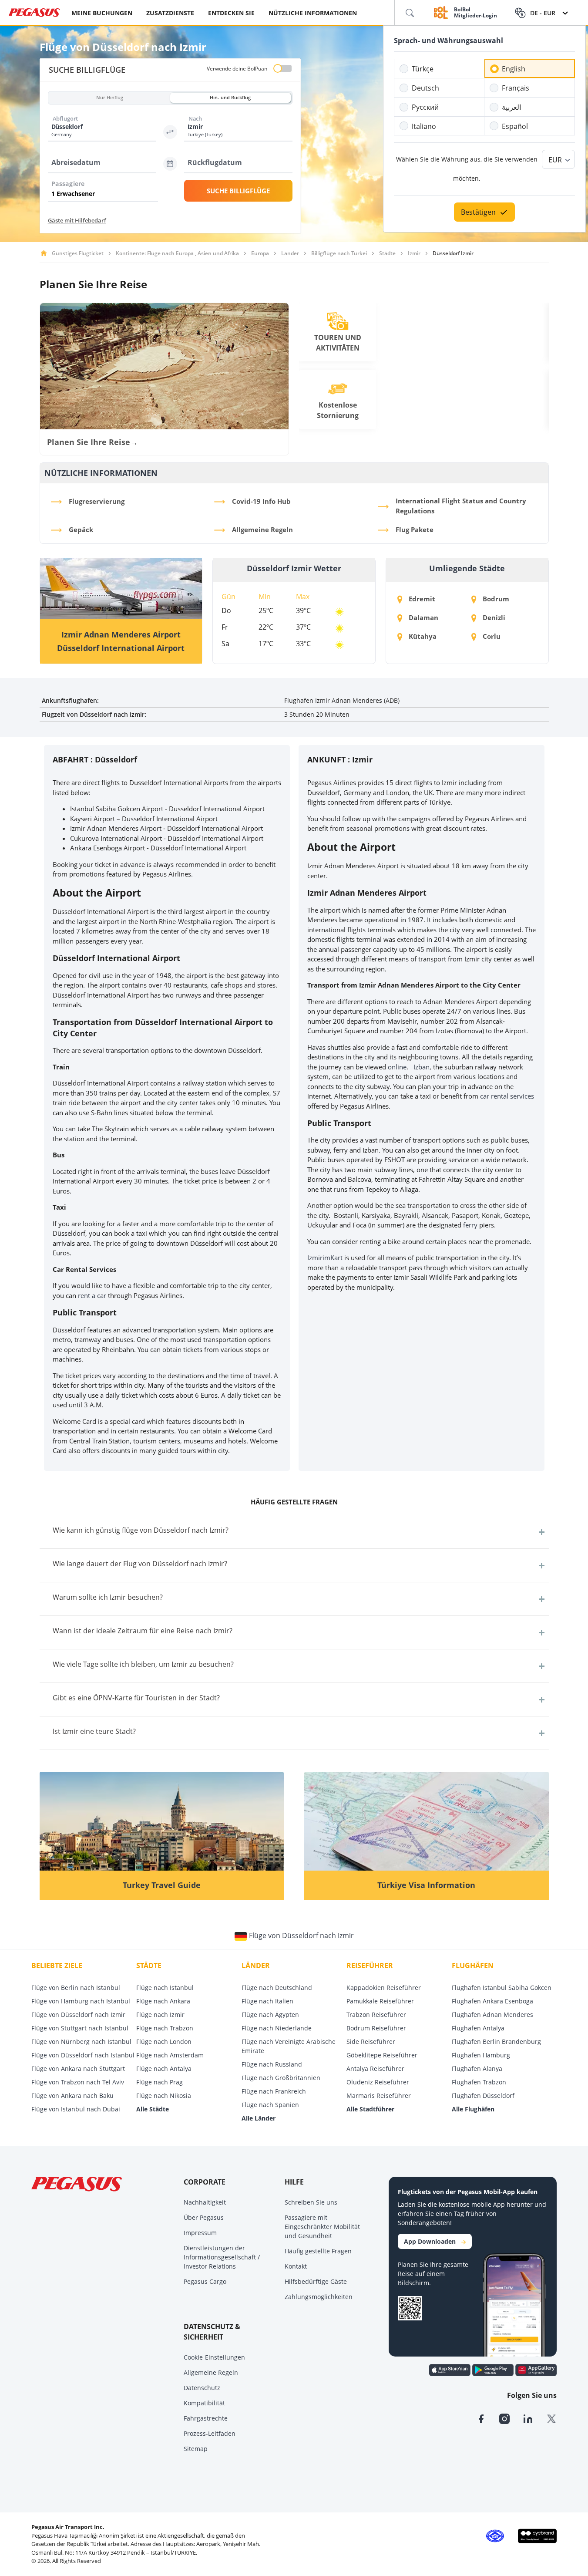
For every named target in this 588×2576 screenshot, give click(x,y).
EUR (555, 160)
